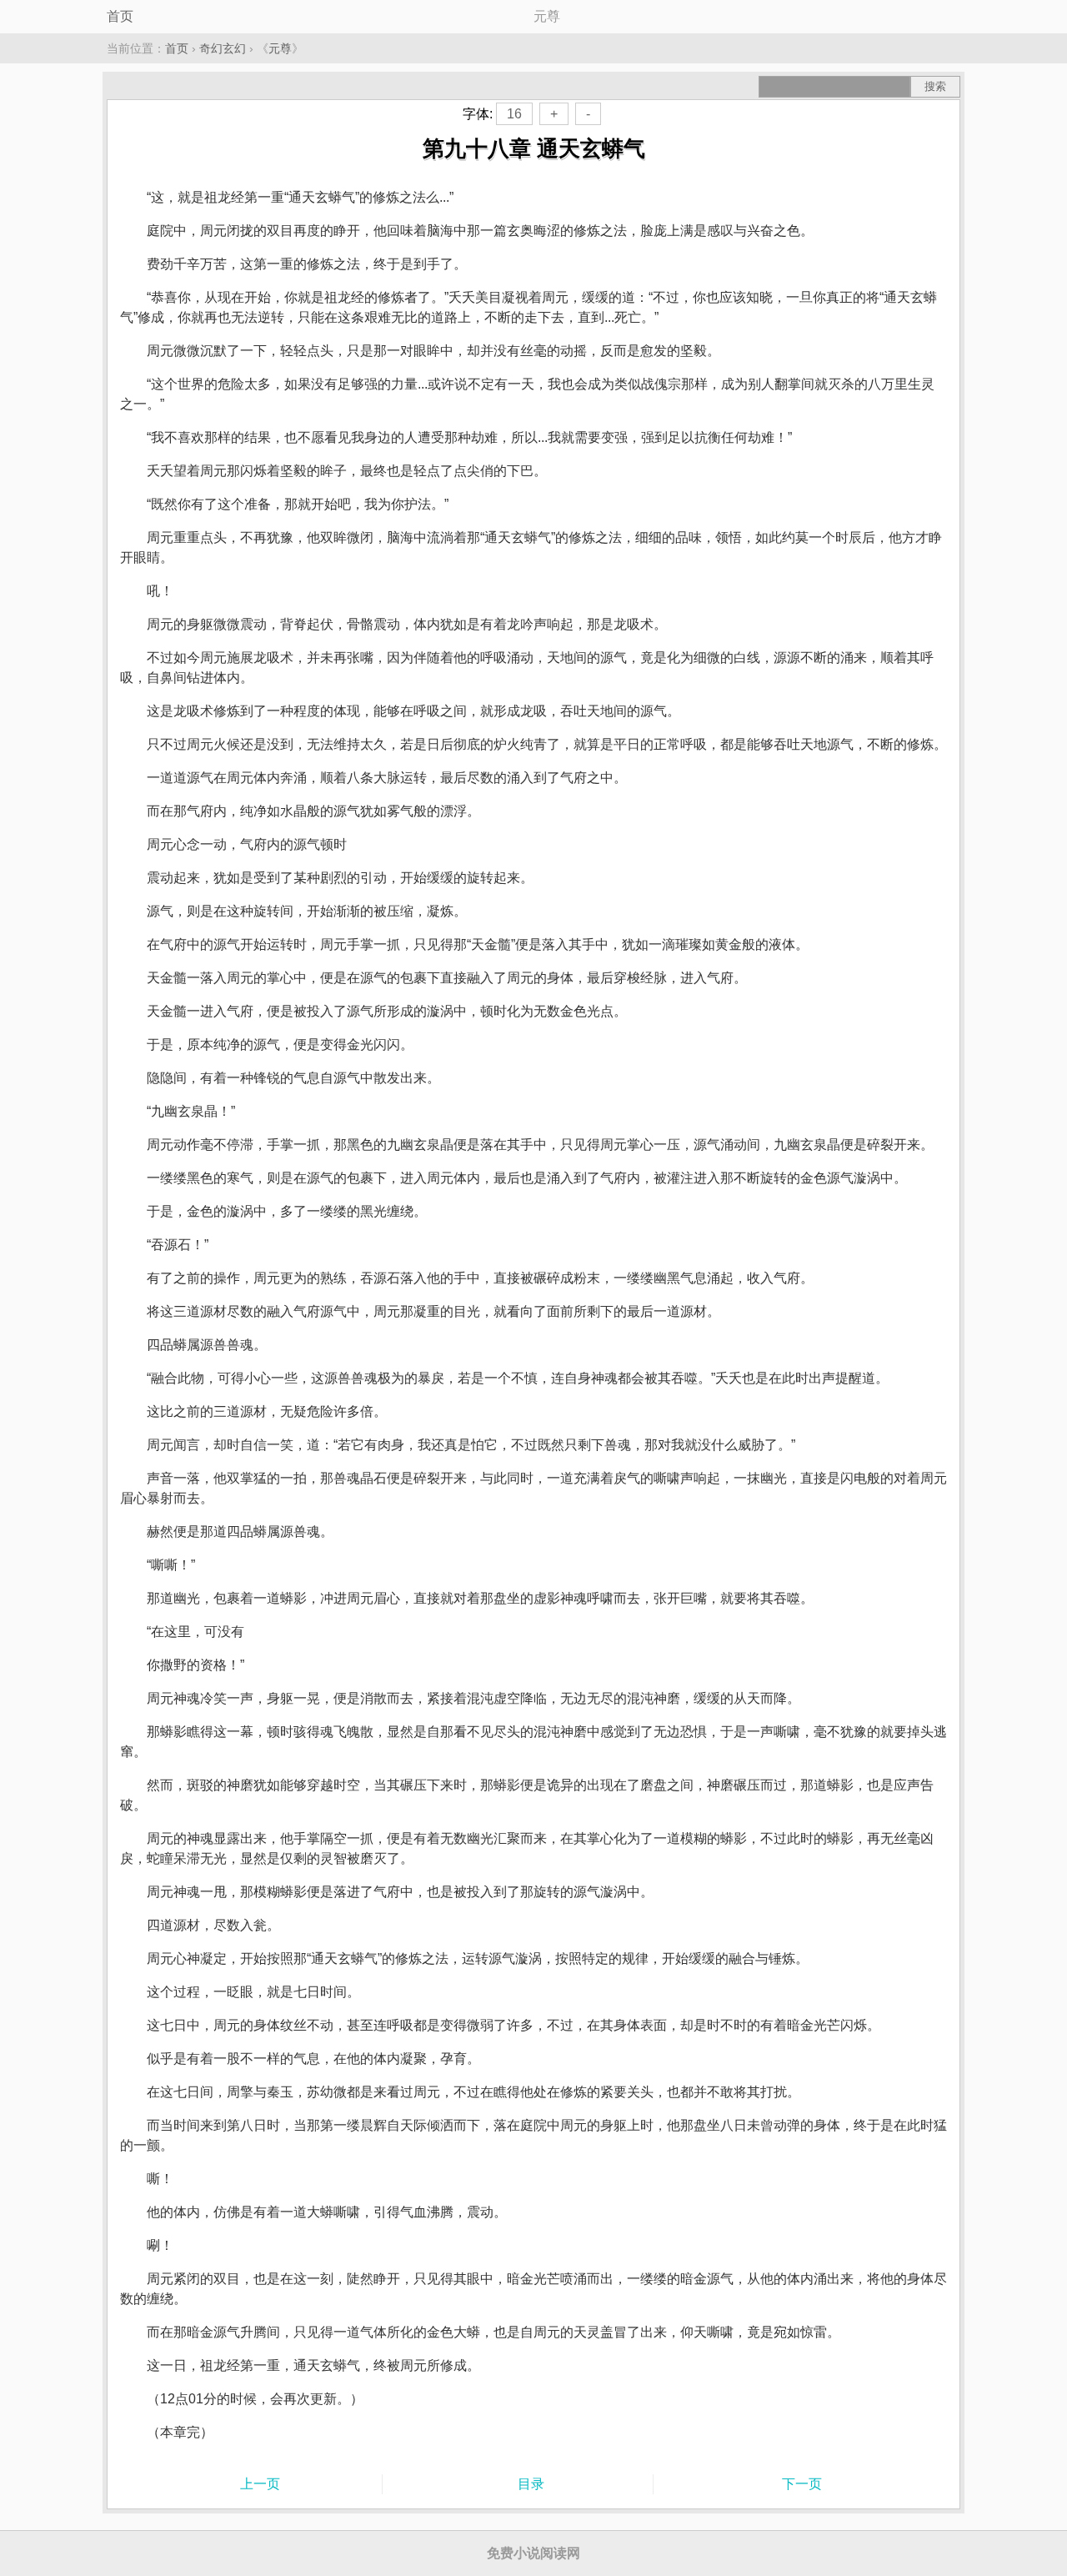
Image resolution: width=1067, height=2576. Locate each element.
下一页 (802, 2484)
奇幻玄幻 (223, 48)
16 (514, 114)
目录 (531, 2484)
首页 (120, 16)
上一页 (260, 2484)
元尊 (280, 48)
